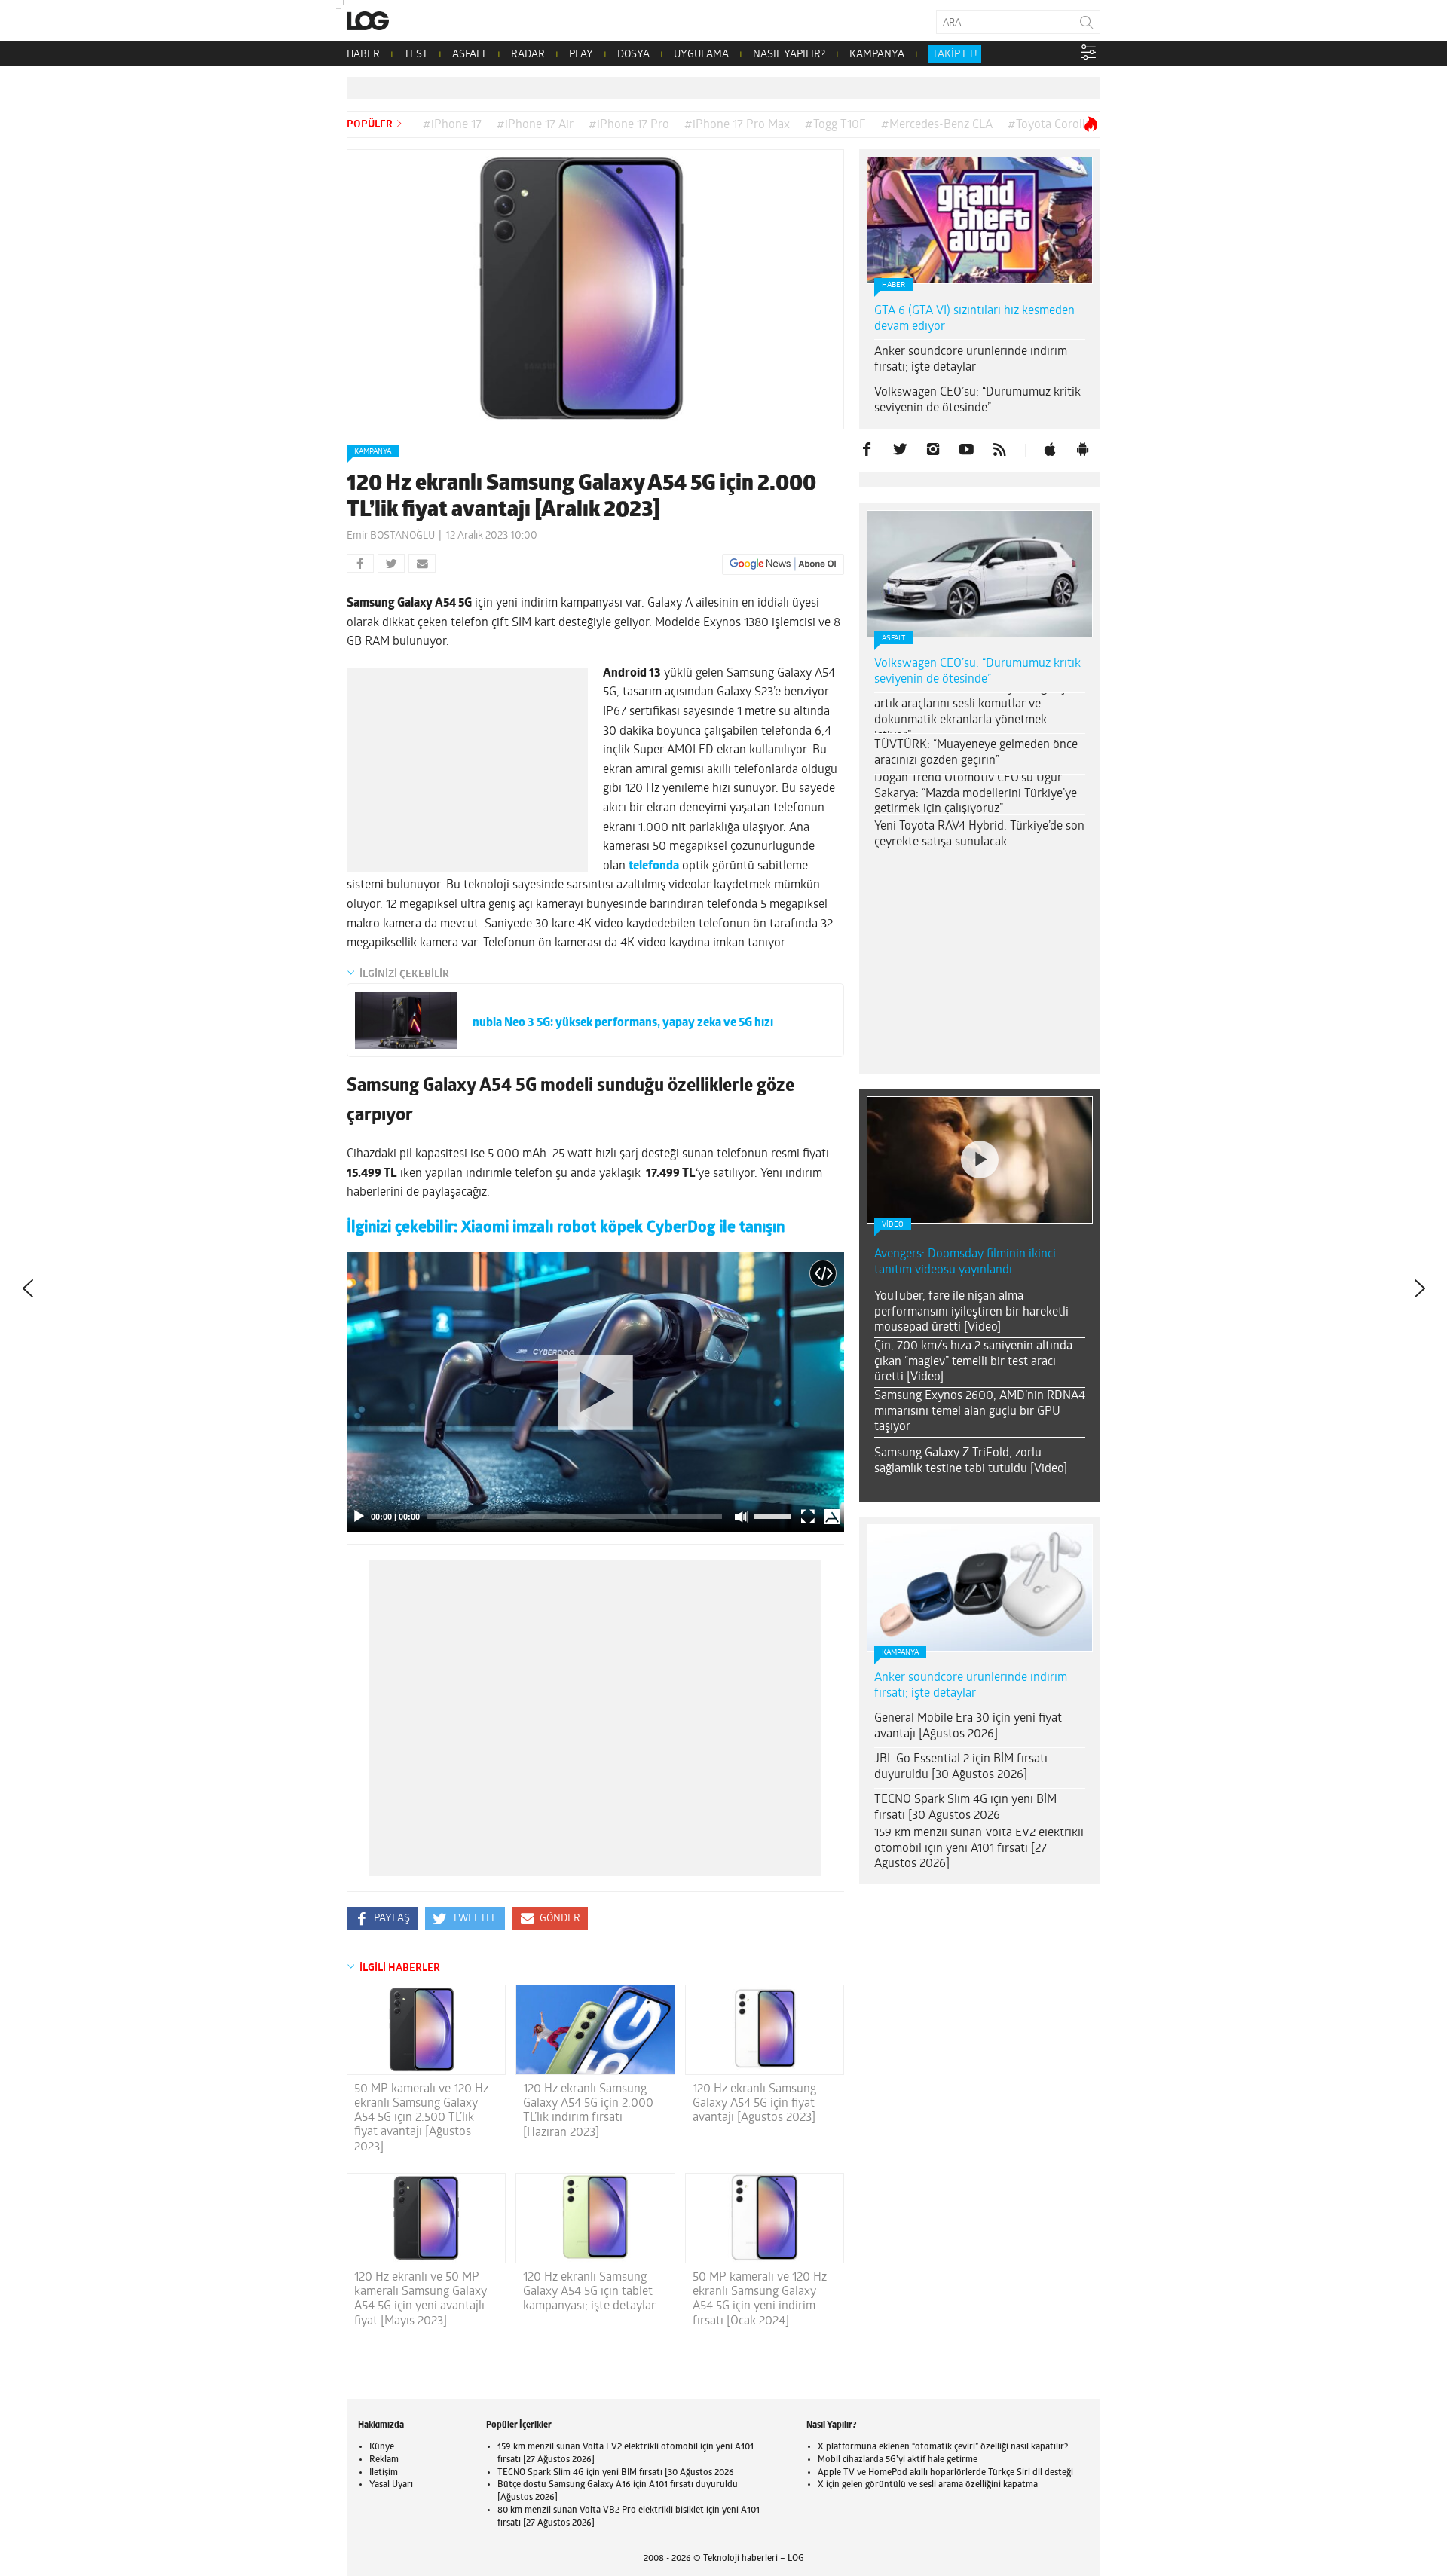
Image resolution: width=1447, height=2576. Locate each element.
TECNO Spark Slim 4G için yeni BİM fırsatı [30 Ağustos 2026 (965, 1808)
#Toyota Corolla (1049, 125)
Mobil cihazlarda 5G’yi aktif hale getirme (898, 2460)
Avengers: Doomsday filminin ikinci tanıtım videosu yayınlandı (965, 1262)
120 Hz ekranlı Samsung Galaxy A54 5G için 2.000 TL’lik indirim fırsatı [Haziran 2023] (588, 2111)
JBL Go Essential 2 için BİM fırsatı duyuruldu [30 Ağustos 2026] (961, 1767)
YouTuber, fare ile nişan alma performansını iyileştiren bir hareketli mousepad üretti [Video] (971, 1312)
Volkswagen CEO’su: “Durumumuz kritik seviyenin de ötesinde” (977, 400)
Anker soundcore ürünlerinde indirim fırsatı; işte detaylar (971, 360)
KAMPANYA (877, 55)
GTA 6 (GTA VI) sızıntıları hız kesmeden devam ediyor (974, 319)
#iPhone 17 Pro (629, 125)
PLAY (581, 55)
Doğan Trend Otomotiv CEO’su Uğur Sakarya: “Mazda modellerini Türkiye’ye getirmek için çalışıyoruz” (976, 794)
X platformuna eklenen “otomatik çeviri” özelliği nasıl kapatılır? (943, 2447)
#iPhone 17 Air (535, 125)
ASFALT (470, 55)
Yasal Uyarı (391, 2485)
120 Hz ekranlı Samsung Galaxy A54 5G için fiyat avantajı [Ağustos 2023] (754, 2104)
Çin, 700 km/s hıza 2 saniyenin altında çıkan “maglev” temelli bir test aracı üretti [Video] (973, 1362)
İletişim (384, 2473)
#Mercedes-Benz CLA (937, 125)
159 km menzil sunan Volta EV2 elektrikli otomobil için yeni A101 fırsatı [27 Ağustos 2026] (979, 1849)
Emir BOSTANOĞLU (391, 536)
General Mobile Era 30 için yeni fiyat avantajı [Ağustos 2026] (968, 1727)
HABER (363, 55)
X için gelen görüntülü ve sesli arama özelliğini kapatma (928, 2485)
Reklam (384, 2460)
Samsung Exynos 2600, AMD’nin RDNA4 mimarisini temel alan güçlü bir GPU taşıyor (980, 1412)
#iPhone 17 (452, 125)
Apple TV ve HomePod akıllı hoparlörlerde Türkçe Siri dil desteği (945, 2473)
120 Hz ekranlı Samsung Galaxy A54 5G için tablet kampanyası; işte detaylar (589, 2292)
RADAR (528, 55)
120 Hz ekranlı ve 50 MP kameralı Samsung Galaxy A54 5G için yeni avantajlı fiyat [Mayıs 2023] (421, 2299)
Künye (382, 2447)
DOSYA (633, 55)
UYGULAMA (701, 55)
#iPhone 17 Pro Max (737, 125)
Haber (893, 285)
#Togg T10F (835, 125)
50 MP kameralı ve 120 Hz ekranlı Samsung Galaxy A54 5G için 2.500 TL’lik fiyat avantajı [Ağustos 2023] (421, 2118)
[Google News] (783, 564)
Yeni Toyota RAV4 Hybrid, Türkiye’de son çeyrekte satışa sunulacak (979, 834)
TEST (416, 55)
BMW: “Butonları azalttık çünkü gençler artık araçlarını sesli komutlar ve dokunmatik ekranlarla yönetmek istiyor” (976, 712)
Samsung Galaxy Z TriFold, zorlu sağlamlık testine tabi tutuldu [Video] (971, 1461)
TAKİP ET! (955, 55)
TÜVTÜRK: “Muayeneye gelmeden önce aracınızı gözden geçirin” (976, 753)
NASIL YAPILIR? (789, 55)
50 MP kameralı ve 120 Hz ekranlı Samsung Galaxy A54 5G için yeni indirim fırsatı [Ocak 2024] (760, 2299)
